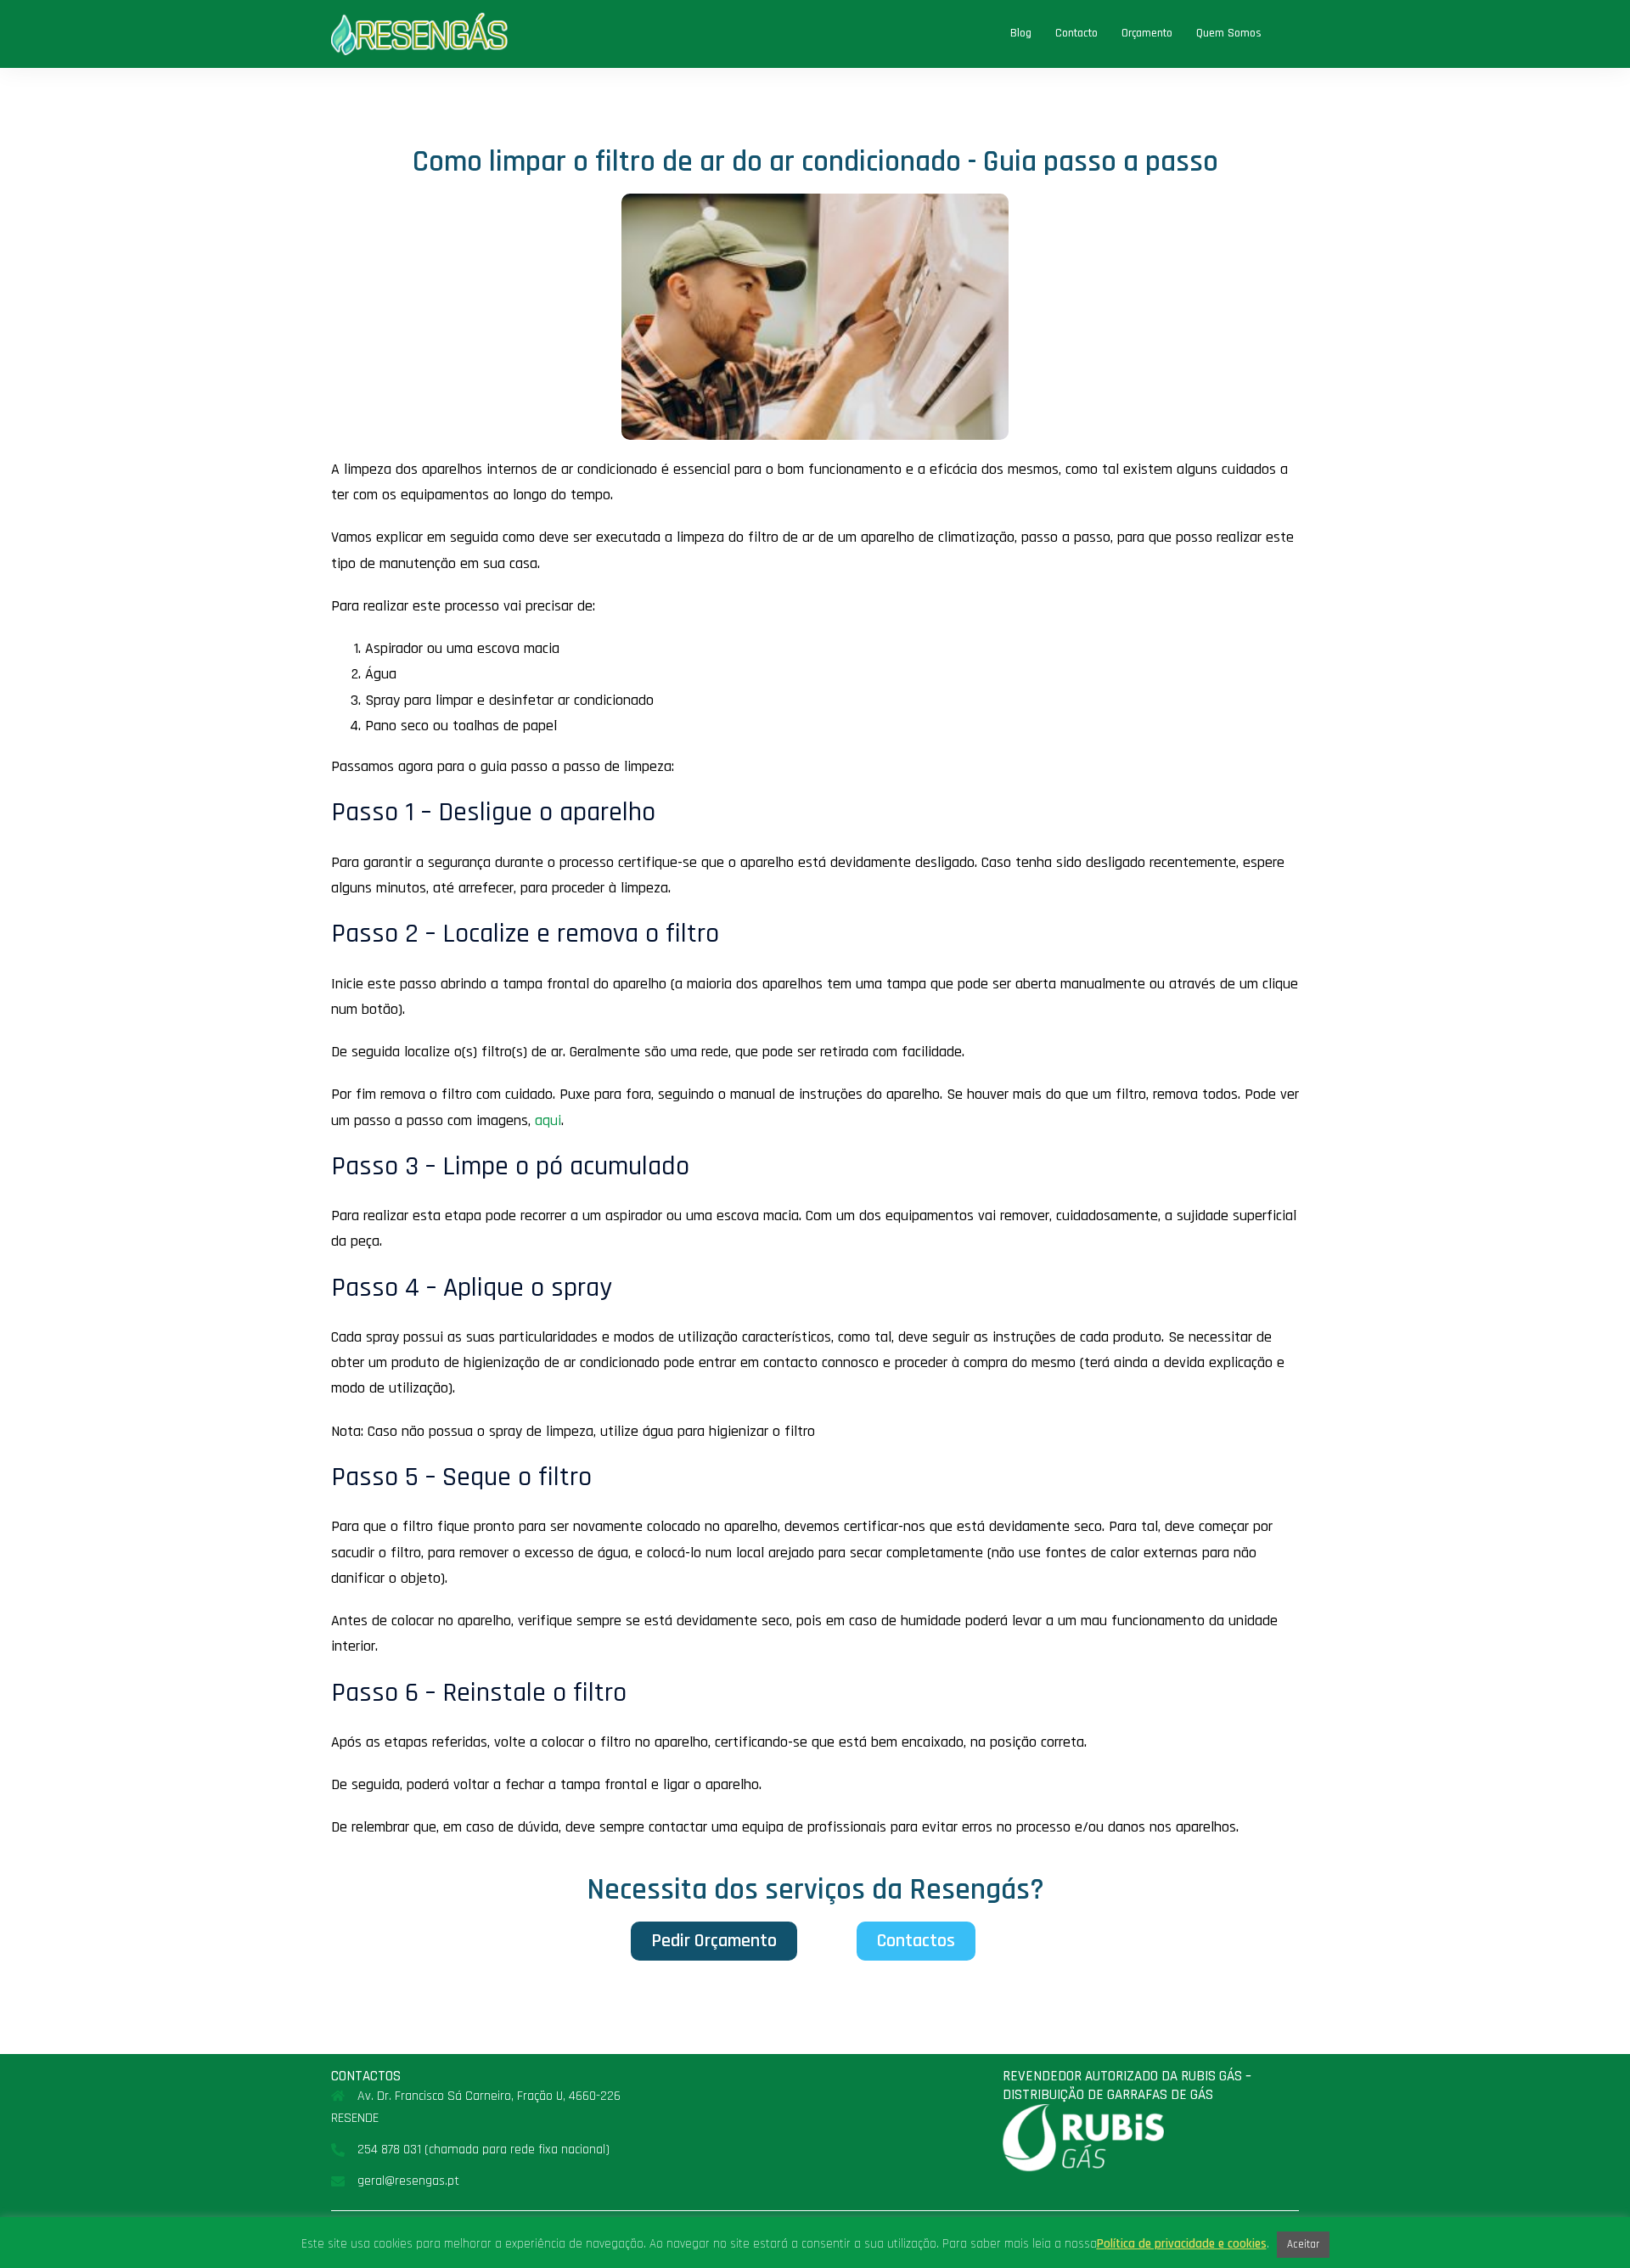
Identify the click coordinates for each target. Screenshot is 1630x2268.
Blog (1021, 33)
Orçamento (1147, 33)
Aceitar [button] (1303, 2244)
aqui (548, 1120)
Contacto (1076, 33)
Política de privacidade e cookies (1182, 2244)
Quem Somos (1229, 33)
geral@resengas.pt (408, 2181)
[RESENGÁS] (419, 34)
